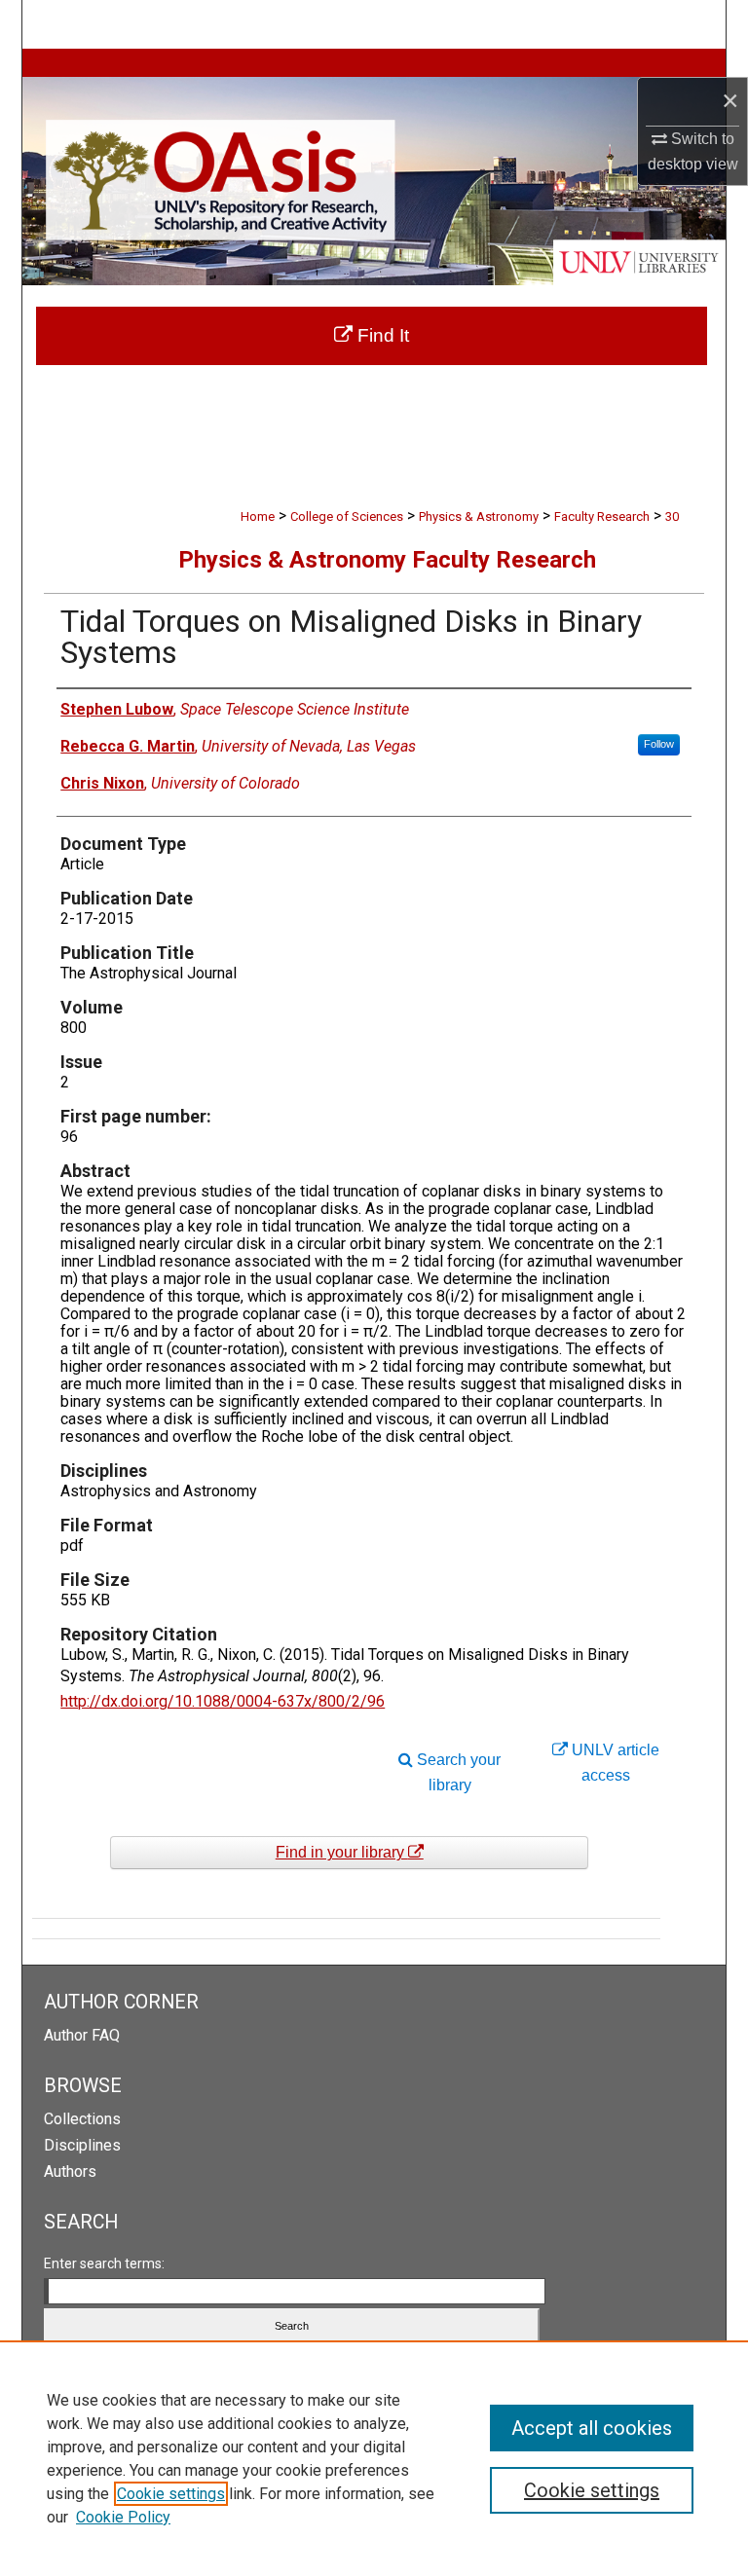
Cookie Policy (123, 2517)
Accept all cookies (592, 2428)
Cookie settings (171, 2494)
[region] (374, 2458)
